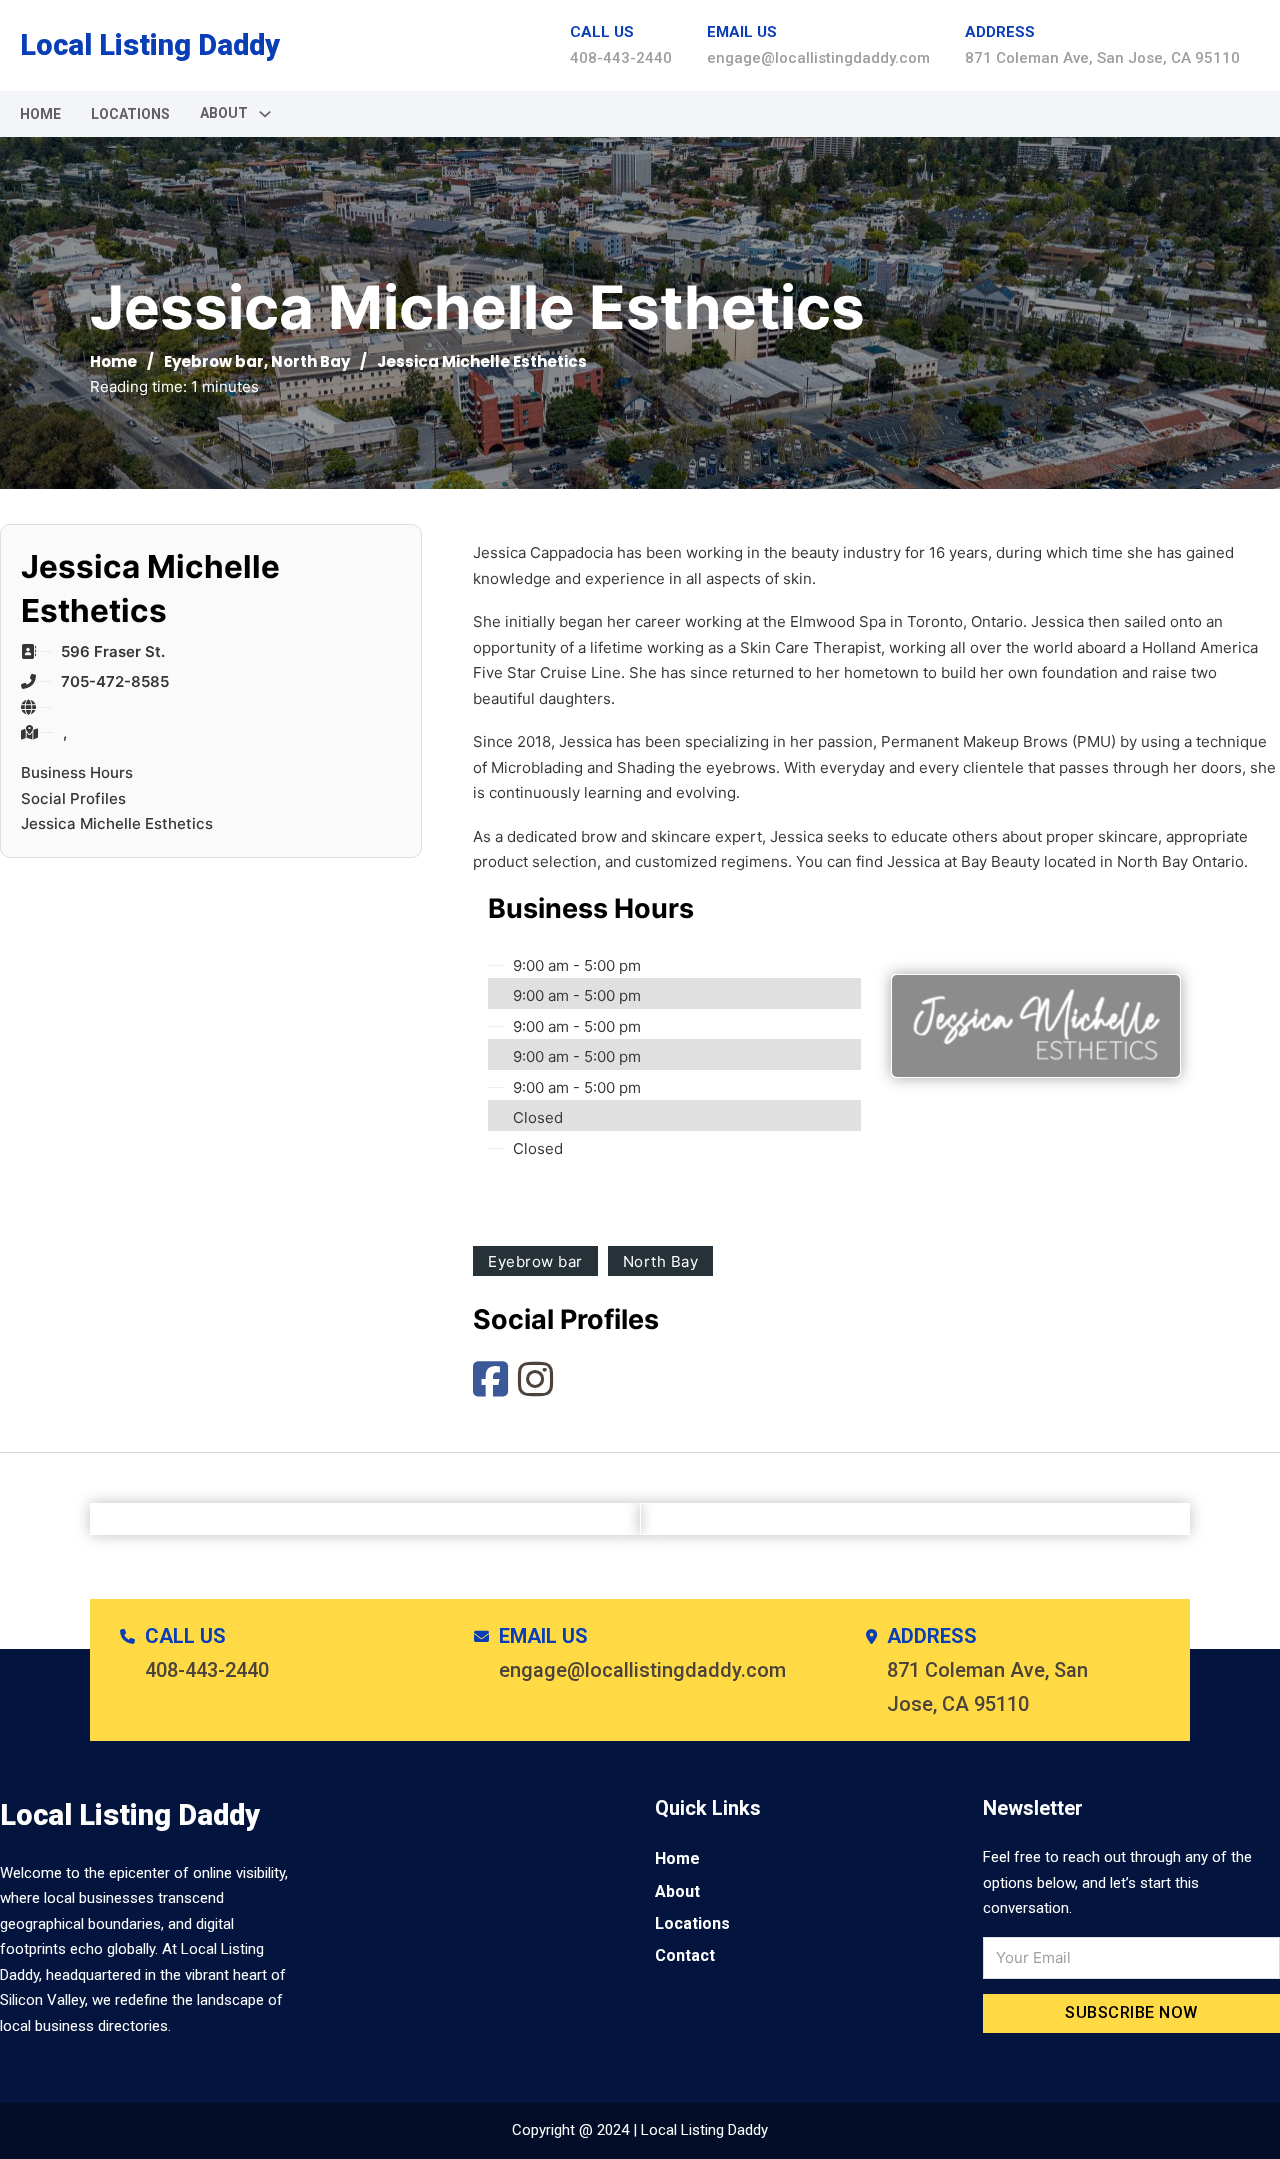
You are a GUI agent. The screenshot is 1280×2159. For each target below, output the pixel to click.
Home (40, 114)
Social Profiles (73, 798)
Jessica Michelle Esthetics (117, 823)
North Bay (310, 361)
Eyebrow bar (214, 361)
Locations (130, 114)
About (677, 1891)
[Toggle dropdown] (265, 114)
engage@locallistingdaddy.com (818, 58)
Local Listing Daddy (150, 45)
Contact (685, 1955)
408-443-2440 (621, 58)
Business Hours (77, 772)
